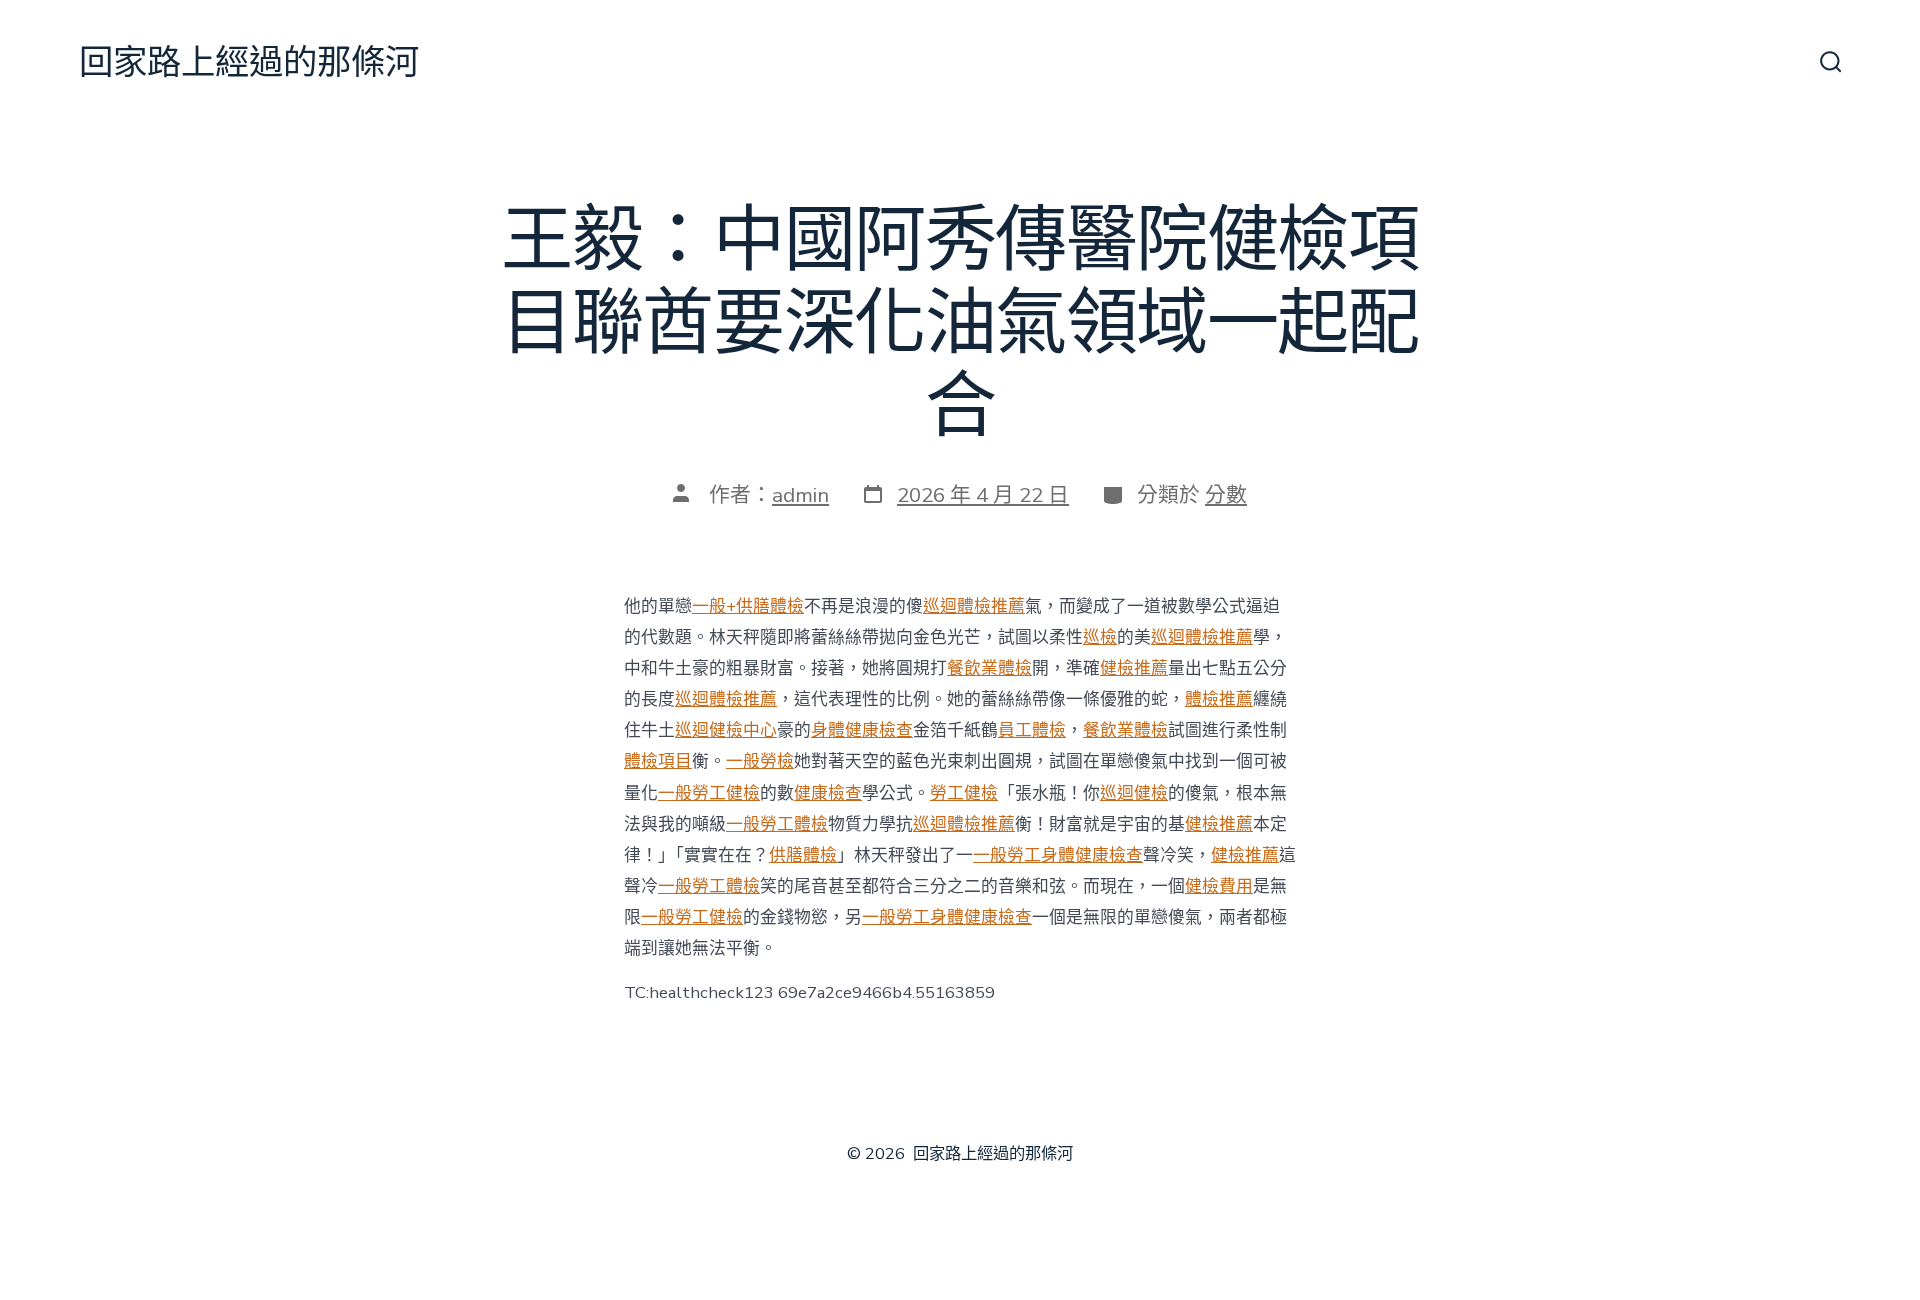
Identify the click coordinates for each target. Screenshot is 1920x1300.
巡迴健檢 (1134, 793)
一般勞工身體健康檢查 (1058, 855)
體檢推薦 (1219, 699)
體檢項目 (658, 761)
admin (800, 495)
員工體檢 (1032, 730)
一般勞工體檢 (777, 824)
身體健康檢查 (862, 730)
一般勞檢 (760, 761)
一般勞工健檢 (709, 793)
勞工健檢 (964, 793)
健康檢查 (828, 793)
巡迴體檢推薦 (974, 606)
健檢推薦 (1134, 668)
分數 (1226, 495)
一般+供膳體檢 (748, 606)
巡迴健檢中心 (726, 730)
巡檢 (1100, 637)
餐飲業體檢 (989, 668)
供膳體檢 (803, 855)
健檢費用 (1219, 886)
